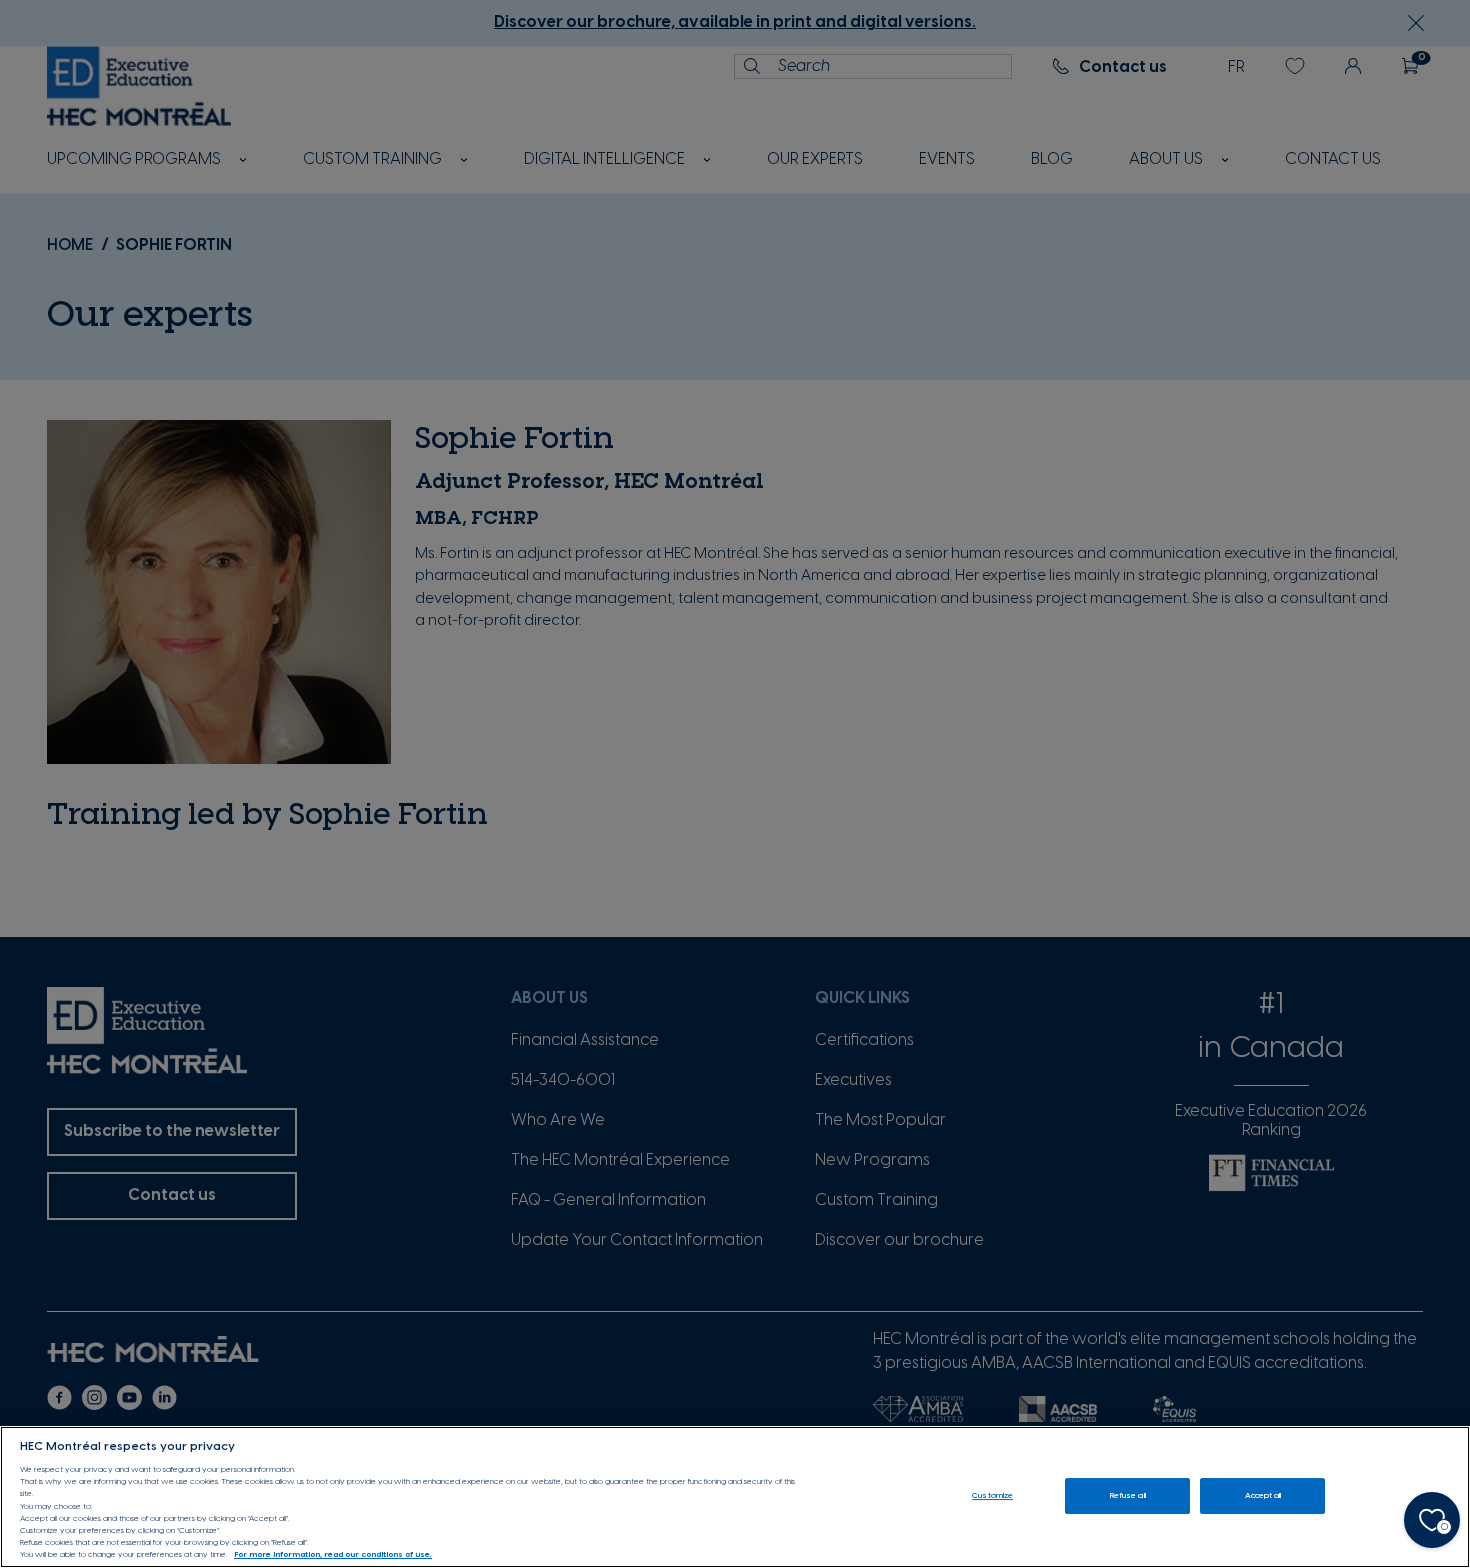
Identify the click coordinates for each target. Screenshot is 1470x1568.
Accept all (1263, 1495)
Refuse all (1128, 1495)
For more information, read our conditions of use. (333, 1555)
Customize (992, 1495)
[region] (735, 1497)
